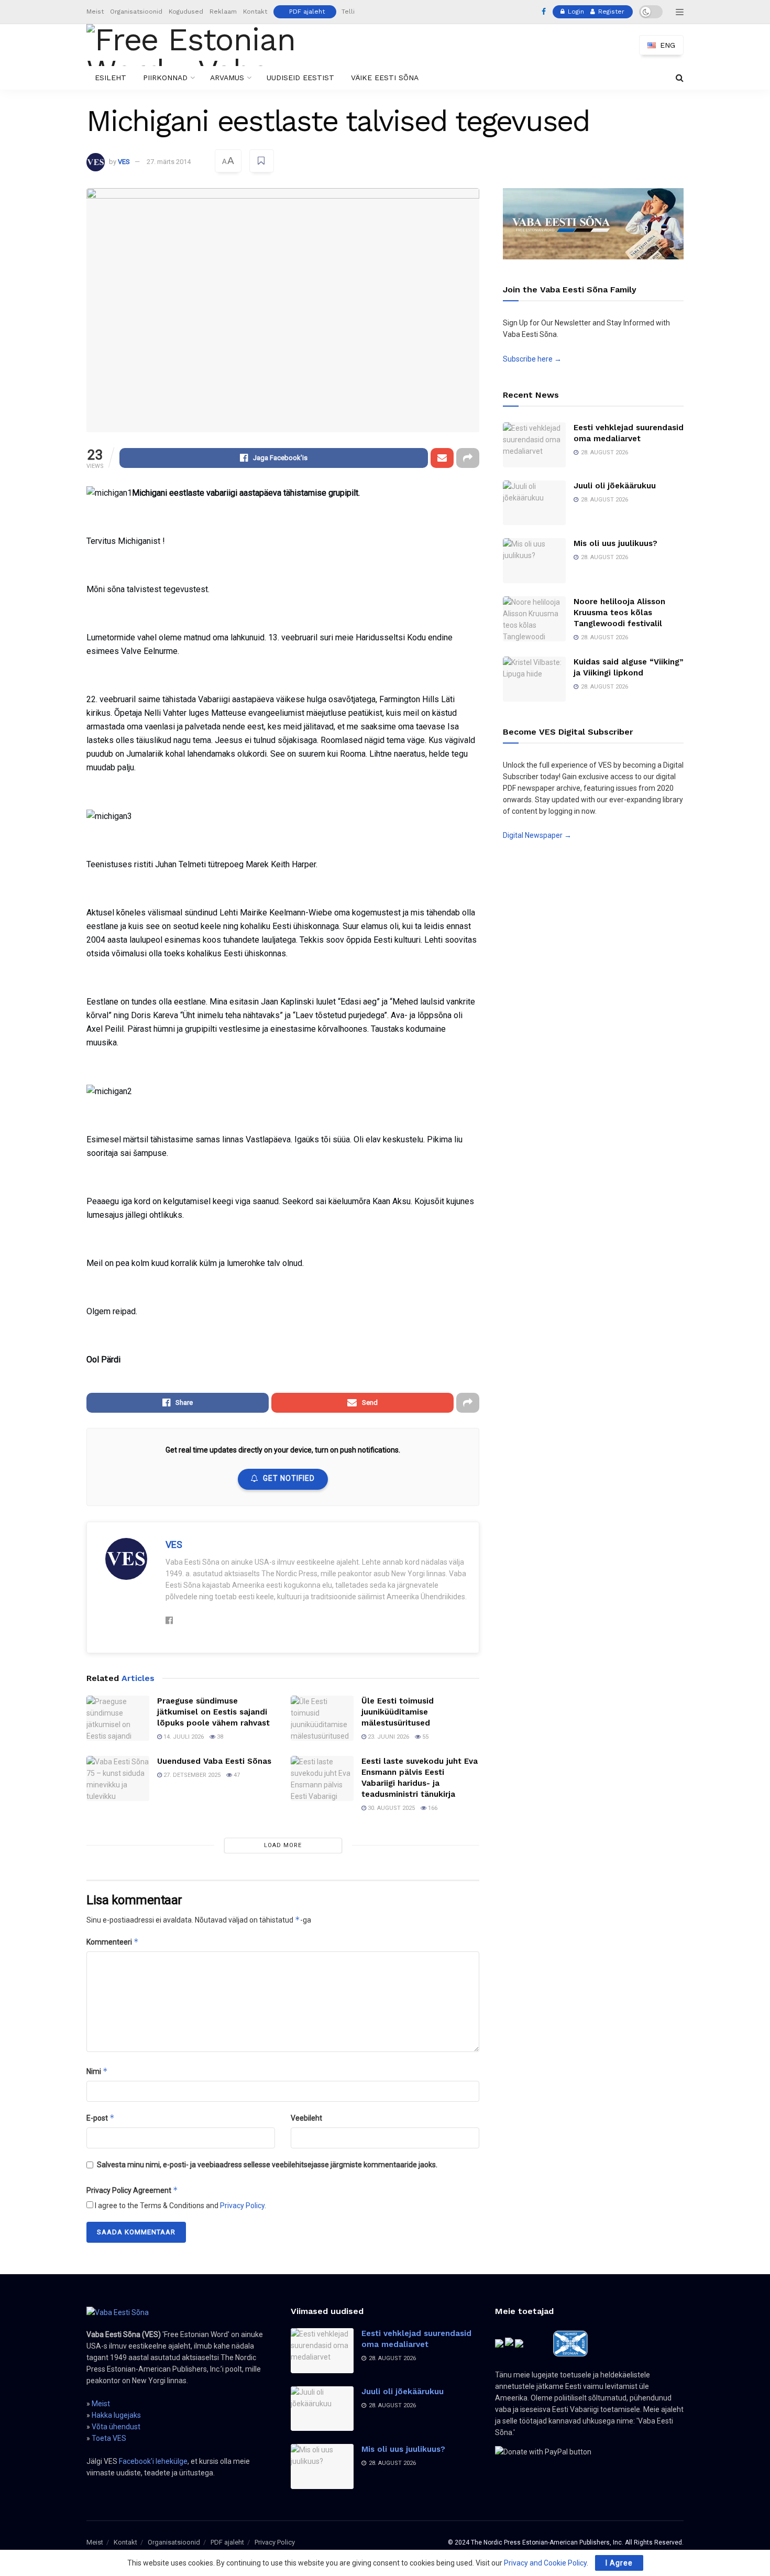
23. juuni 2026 (388, 1737)
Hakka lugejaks (116, 2415)
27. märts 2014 (169, 162)
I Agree (619, 2563)
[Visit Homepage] (209, 45)
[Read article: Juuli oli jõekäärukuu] (534, 503)
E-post (101, 2118)
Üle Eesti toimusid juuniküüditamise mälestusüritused (398, 1712)
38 (219, 1737)
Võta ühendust (116, 2427)
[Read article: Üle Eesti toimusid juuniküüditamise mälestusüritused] (322, 1718)
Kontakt (255, 12)
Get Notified (289, 1478)
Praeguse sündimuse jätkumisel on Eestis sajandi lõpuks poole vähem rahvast (213, 1712)
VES (124, 162)
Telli (348, 12)
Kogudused (186, 12)
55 (425, 1737)
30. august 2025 (390, 1808)
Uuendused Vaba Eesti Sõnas (214, 1761)
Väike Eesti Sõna (385, 78)
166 (432, 1808)
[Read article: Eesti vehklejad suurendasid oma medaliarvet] (534, 445)
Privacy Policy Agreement (132, 2190)
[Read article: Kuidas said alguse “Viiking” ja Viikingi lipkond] (534, 679)
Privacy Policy (242, 2206)
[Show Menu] (680, 12)
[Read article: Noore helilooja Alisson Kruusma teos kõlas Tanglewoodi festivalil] (534, 619)
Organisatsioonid (136, 12)
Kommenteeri (113, 1942)
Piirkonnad (165, 78)
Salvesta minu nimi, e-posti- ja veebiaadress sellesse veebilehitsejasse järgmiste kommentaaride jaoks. (267, 2165)
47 (236, 1775)
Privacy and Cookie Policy (545, 2563)
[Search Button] (680, 78)
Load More (283, 1845)
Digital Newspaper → (537, 835)
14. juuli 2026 (183, 1737)
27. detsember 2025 (191, 1775)
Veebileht (306, 2118)
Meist (95, 12)
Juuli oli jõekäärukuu (615, 486)
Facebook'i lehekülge (153, 2461)
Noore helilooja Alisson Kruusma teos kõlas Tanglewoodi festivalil (619, 613)
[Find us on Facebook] (544, 12)
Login (575, 12)
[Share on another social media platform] (468, 458)
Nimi (97, 2071)
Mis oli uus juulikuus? (615, 543)
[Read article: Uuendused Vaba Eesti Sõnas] (118, 1778)
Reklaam (223, 12)
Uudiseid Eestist (300, 78)
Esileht (111, 78)
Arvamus (227, 78)
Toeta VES (109, 2438)
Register (610, 12)
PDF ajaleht (307, 12)
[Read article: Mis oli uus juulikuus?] (534, 561)
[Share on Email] (442, 458)
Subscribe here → (532, 359)
